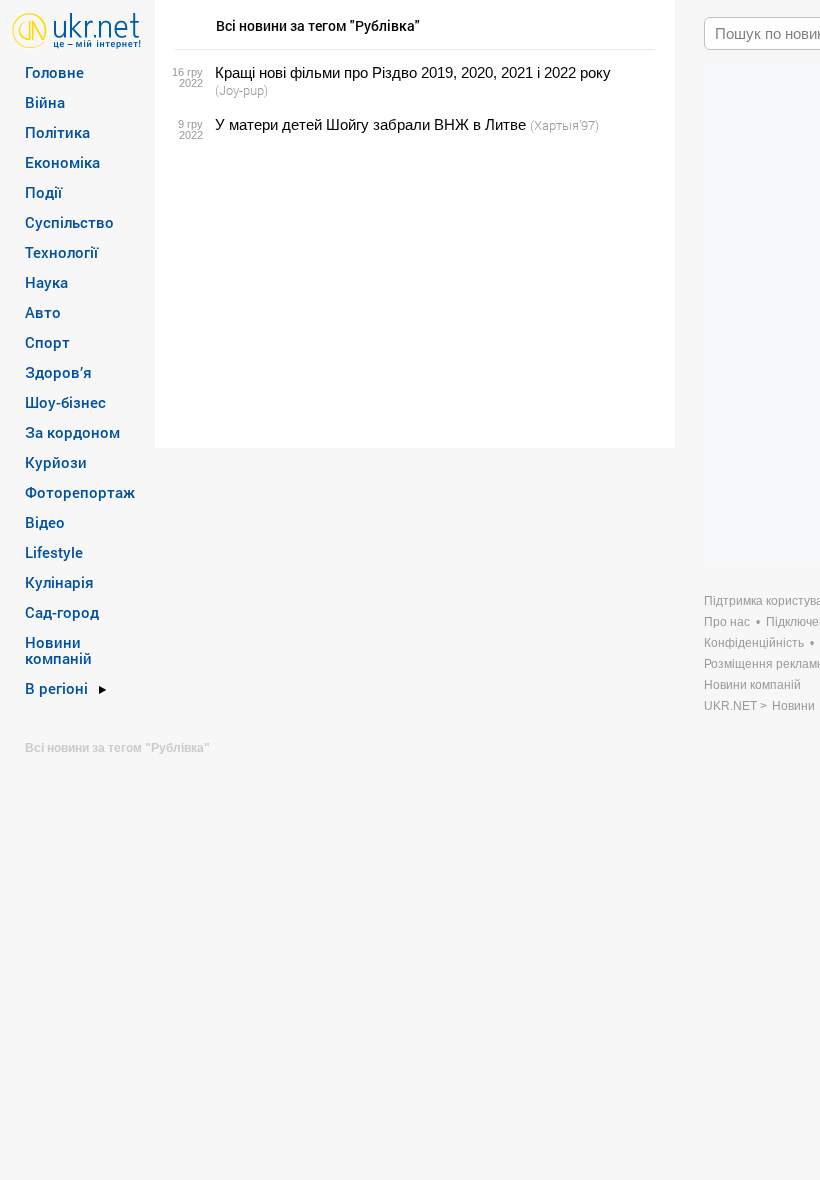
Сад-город (62, 612)
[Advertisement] (412, 291)
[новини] (76, 29)
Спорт (47, 342)
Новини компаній (58, 650)
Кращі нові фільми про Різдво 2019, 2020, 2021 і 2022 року (413, 72)
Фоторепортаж (80, 492)
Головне (54, 72)
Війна (45, 102)
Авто (43, 312)
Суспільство (69, 222)
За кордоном (72, 432)
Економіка (62, 162)
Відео (45, 522)
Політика (57, 132)
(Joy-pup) (241, 90)
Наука (46, 282)
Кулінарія (59, 582)
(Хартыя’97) (564, 125)
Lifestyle (54, 552)
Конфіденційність (754, 643)
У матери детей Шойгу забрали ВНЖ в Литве (370, 124)
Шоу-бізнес (65, 402)
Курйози (56, 462)
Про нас (727, 622)
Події (43, 192)
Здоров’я (58, 372)
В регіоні (56, 688)
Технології (61, 252)
